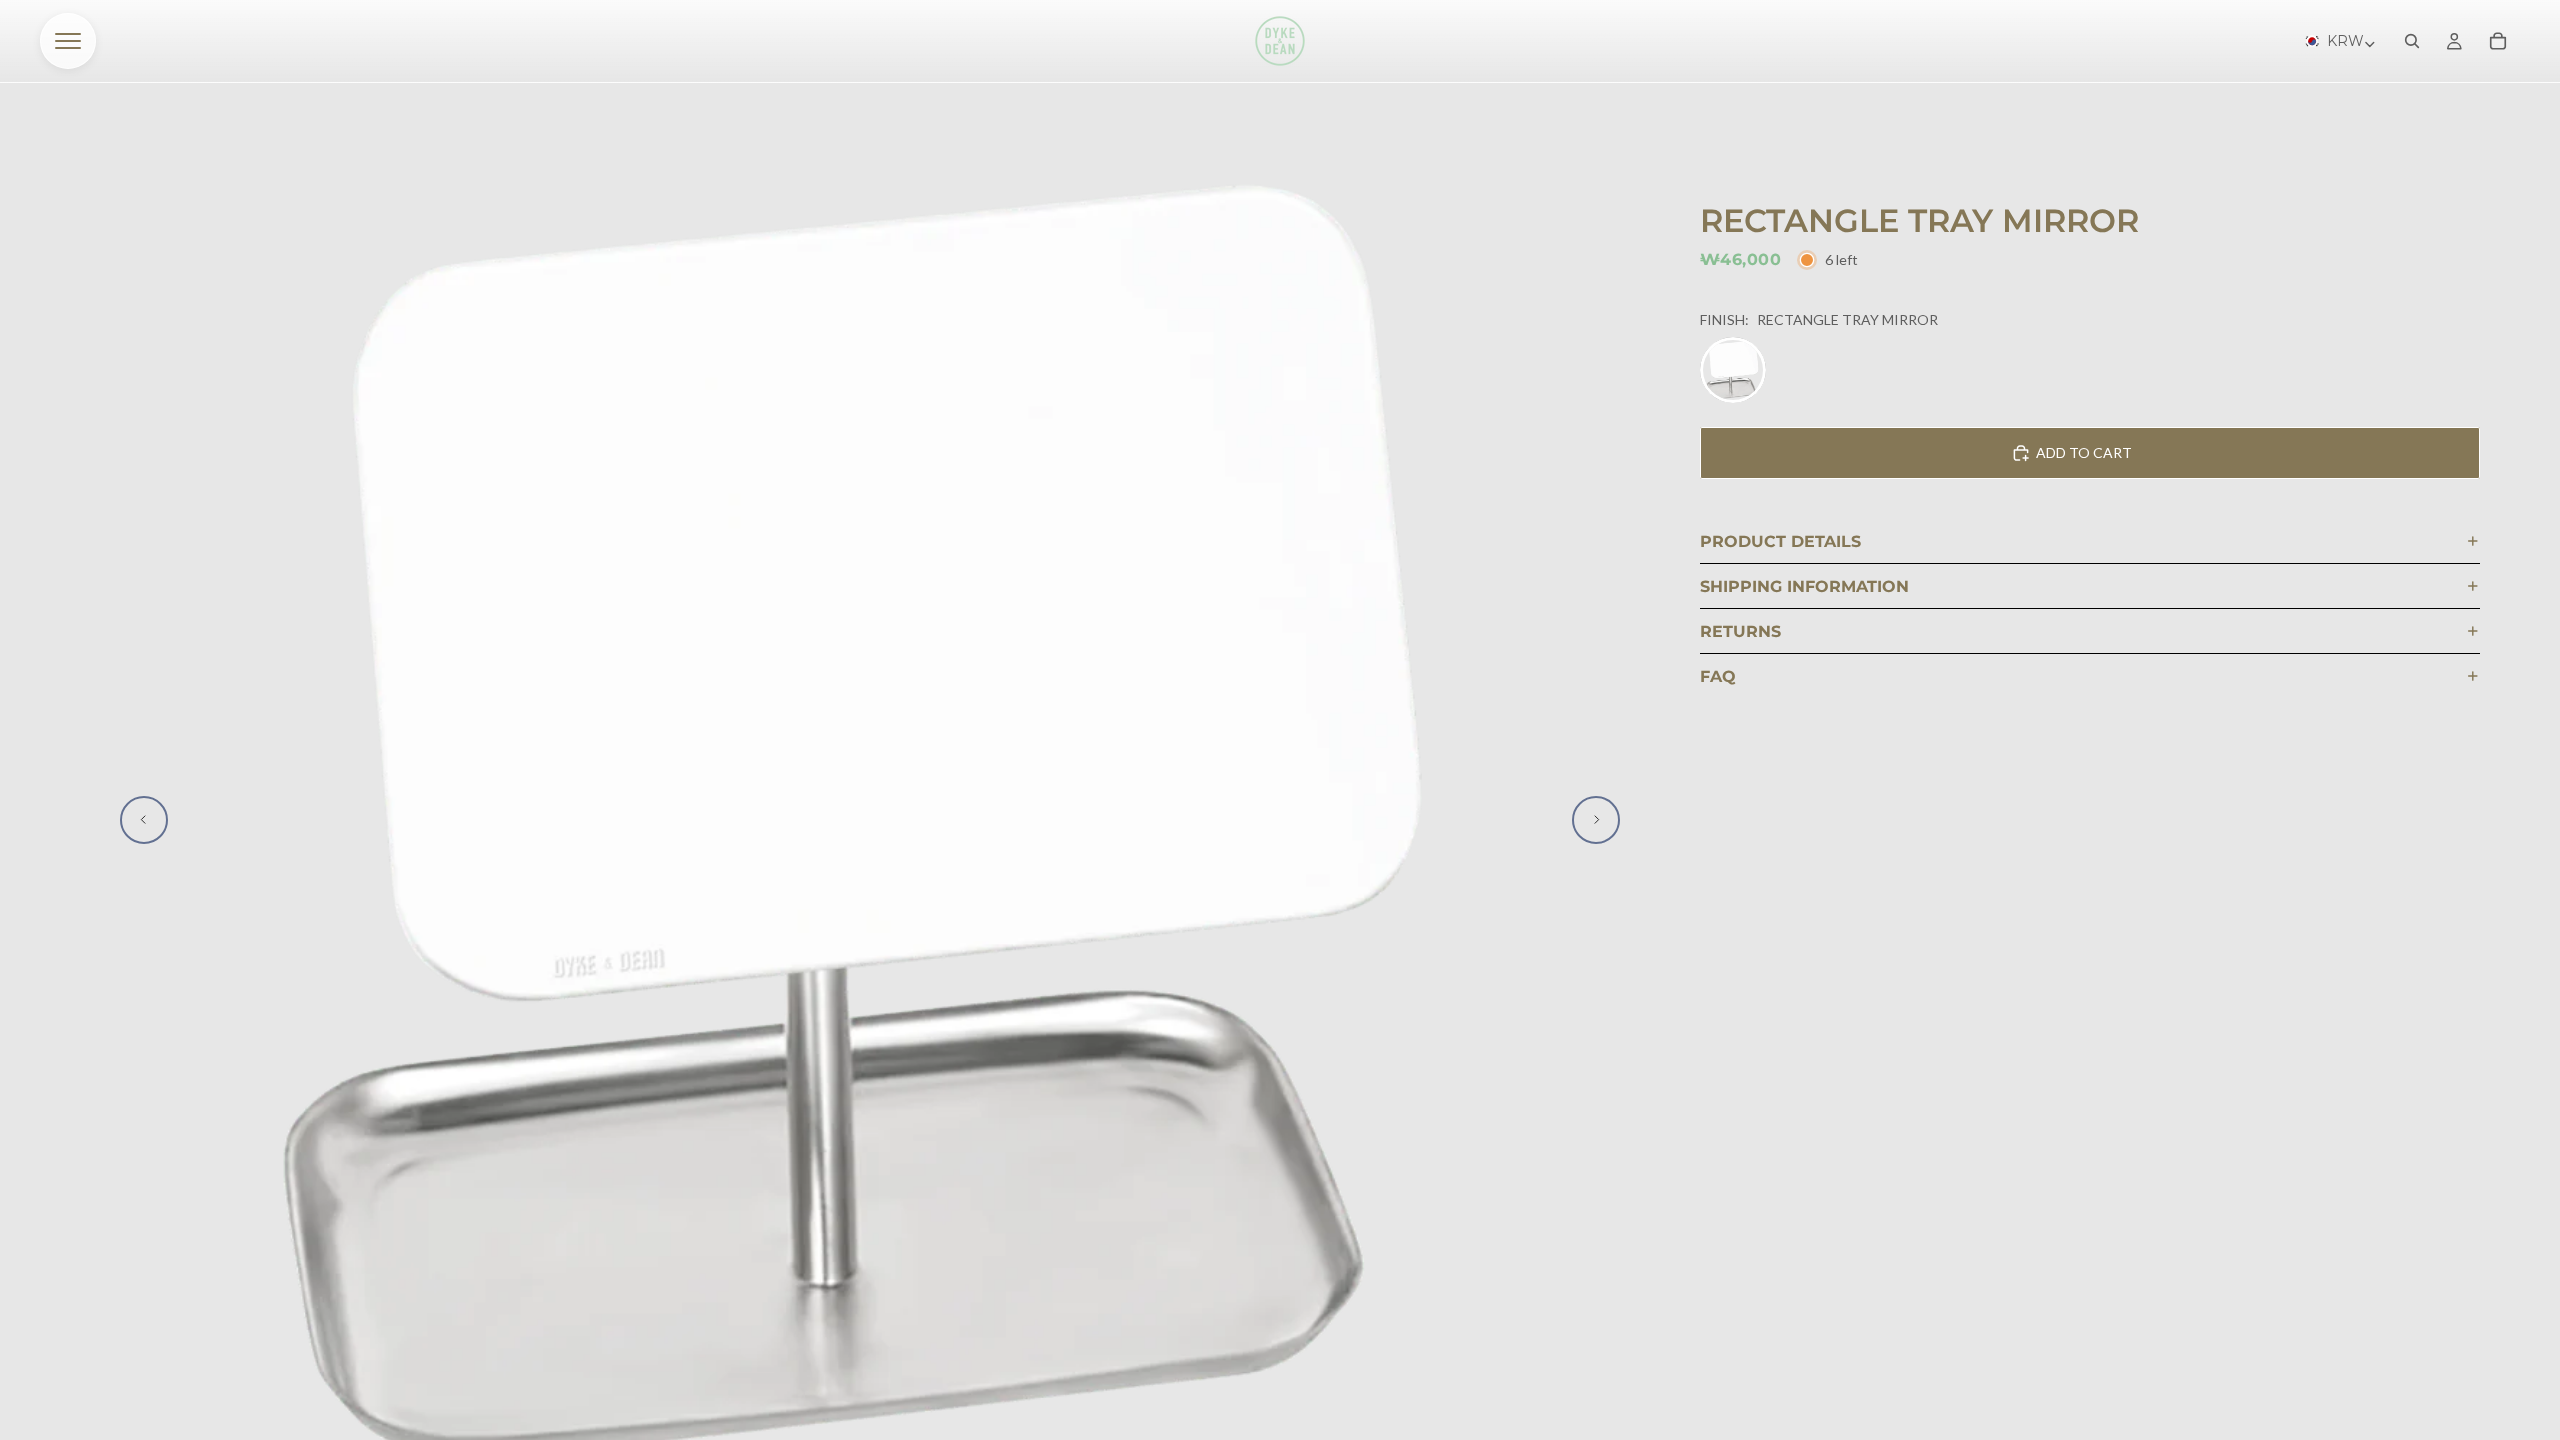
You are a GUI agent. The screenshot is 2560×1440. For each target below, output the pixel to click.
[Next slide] (1596, 820)
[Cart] (2498, 41)
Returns (1740, 631)
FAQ (1718, 676)
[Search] (2412, 41)
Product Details (1780, 541)
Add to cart (2084, 452)
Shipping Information (1804, 586)
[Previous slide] (144, 820)
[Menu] (68, 41)
